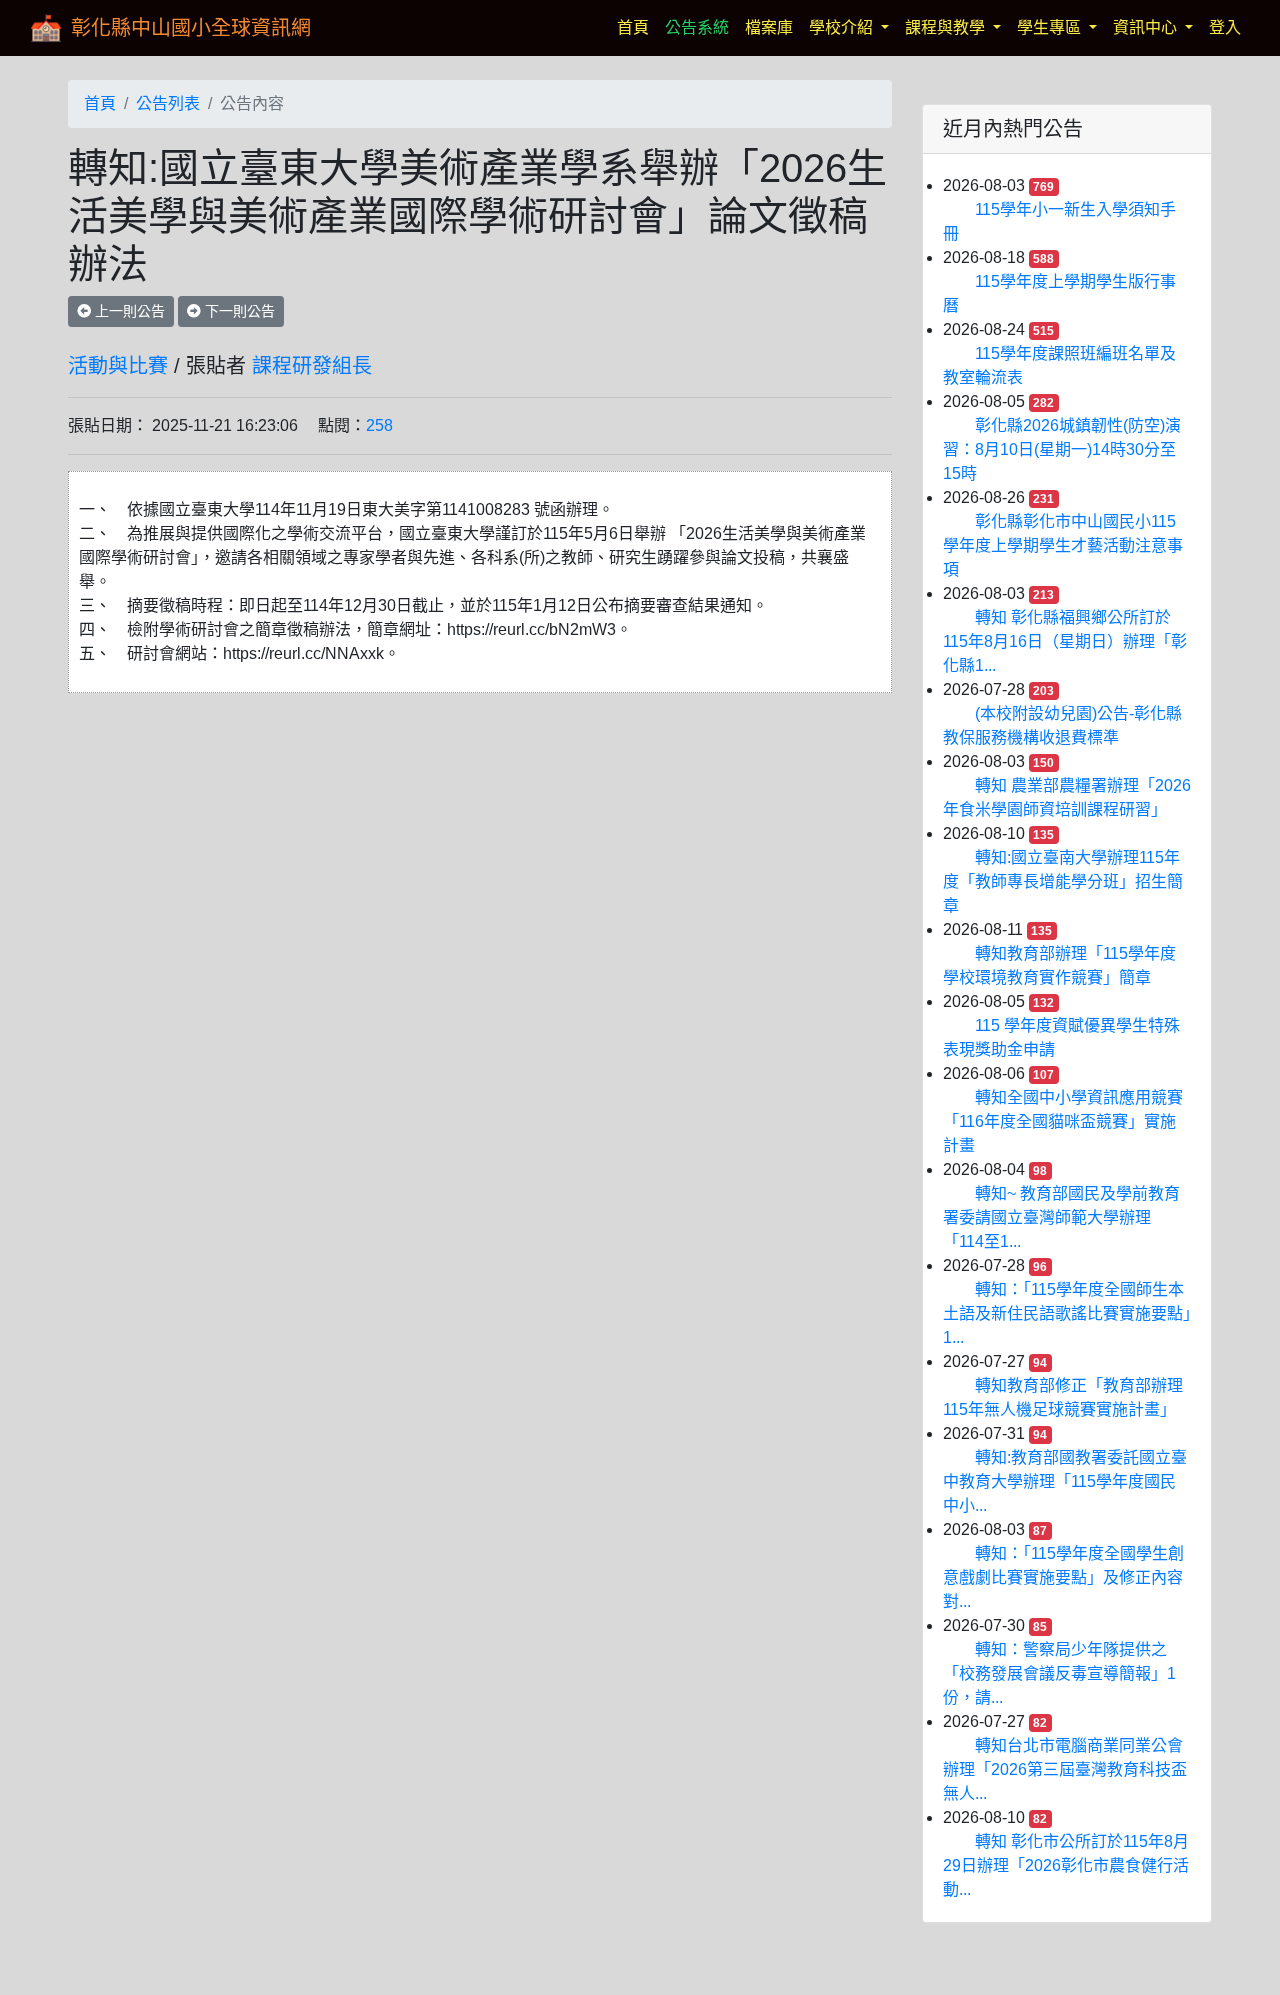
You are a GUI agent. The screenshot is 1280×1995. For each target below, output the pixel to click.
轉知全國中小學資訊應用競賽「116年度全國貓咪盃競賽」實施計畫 (1063, 1121)
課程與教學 (947, 27)
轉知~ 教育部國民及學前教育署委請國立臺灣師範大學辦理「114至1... (1061, 1217)
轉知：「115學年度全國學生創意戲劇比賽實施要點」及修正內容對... (1063, 1577)
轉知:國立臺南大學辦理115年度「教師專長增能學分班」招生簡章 (1063, 881)
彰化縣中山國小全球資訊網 (191, 28)
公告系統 (697, 27)
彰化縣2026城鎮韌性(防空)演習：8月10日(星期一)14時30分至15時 (1062, 449)
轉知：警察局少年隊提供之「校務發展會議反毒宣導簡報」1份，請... (1059, 1673)
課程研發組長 (312, 366)
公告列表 (168, 103)
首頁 (637, 27)
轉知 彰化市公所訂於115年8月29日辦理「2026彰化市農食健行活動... (1066, 1865)
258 (379, 425)
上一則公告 (128, 311)
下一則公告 (238, 311)
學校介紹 (843, 27)
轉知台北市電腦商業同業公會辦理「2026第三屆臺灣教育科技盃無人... (1065, 1769)
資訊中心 (1147, 27)
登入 (1225, 27)
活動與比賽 (118, 366)
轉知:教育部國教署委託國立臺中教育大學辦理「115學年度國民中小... (1065, 1481)
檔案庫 (769, 27)
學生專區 (1051, 27)
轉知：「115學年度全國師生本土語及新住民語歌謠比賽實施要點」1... (1067, 1313)
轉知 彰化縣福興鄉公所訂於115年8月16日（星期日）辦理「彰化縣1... (1065, 641)
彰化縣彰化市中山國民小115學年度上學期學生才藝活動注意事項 (1063, 545)
